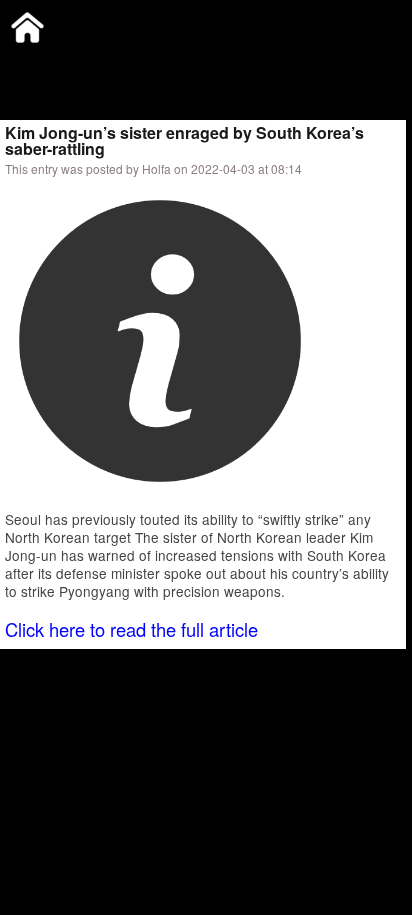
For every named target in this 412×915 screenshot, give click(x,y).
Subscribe (137, 64)
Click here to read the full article (131, 629)
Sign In (209, 64)
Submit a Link (45, 64)
